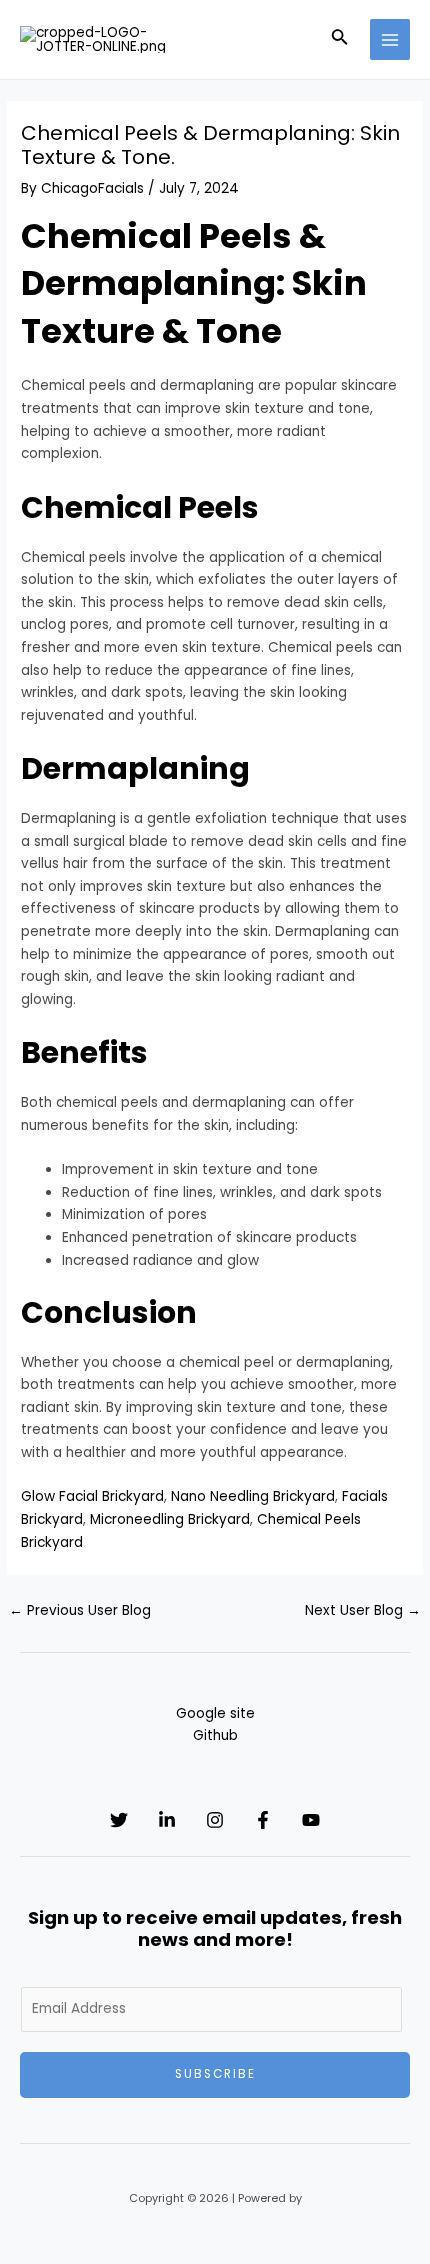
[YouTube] (311, 1820)
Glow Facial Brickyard (92, 1496)
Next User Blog (363, 1610)
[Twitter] (119, 1820)
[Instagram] (215, 1820)
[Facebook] (263, 1820)
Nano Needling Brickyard (253, 1496)
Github (215, 1735)
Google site (215, 1713)
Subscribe (215, 2074)
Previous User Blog (80, 1610)
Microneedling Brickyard (170, 1519)
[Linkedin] (167, 1820)
